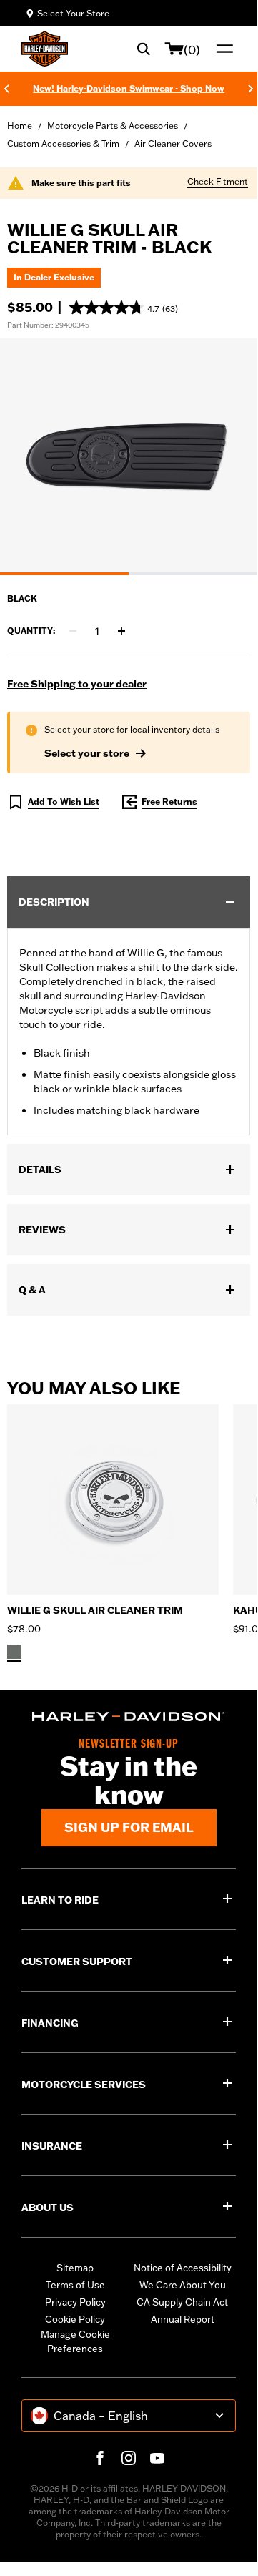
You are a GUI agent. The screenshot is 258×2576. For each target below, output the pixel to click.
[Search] (144, 49)
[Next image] (229, 457)
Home (20, 126)
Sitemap (75, 2268)
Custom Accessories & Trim (63, 143)
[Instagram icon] (129, 2458)
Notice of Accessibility (183, 2268)
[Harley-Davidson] (129, 1716)
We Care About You (183, 2285)
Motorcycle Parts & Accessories (113, 126)
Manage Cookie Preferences (75, 2341)
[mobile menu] (222, 49)
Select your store (87, 753)
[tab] (64, 574)
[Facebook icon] (100, 2458)
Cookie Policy (75, 2319)
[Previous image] (29, 457)
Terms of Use (75, 2285)
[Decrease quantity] (73, 631)
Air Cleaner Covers (173, 143)
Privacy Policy (75, 2302)
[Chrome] (14, 1652)
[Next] (251, 89)
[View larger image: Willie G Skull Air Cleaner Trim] (129, 455)
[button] (124, 308)
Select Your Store (73, 13)
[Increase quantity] (121, 631)
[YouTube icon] (157, 2458)
